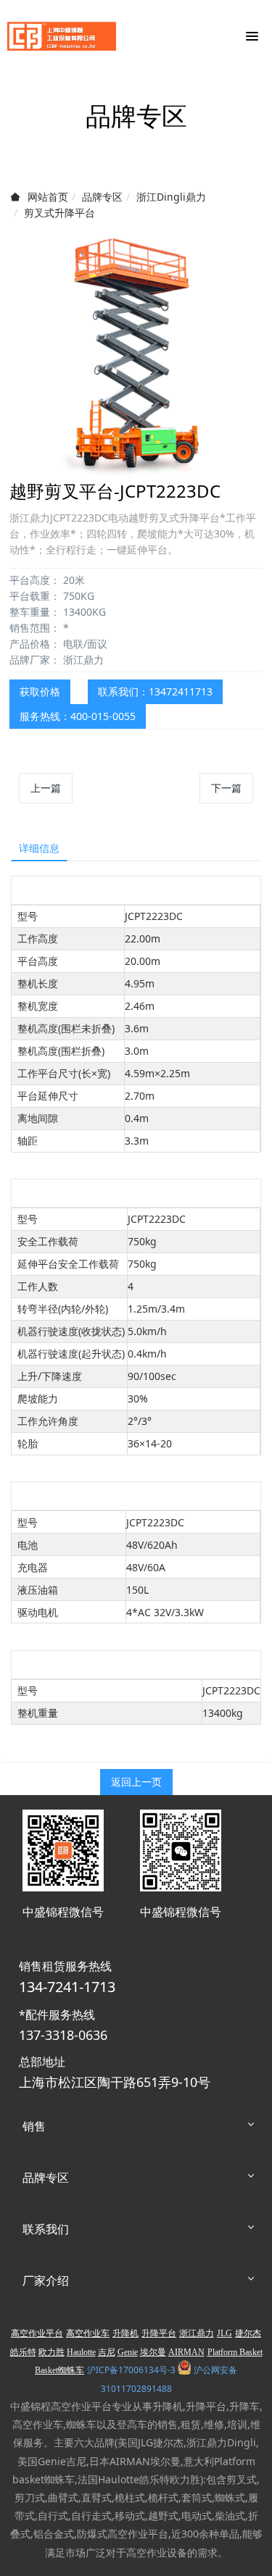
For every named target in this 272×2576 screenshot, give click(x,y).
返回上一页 (136, 1782)
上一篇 (46, 788)
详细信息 (39, 848)
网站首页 (48, 197)
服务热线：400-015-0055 (78, 716)
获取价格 (40, 691)
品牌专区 (102, 197)
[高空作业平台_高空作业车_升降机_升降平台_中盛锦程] (62, 36)
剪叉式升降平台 (59, 213)
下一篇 (226, 788)
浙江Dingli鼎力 (171, 197)
